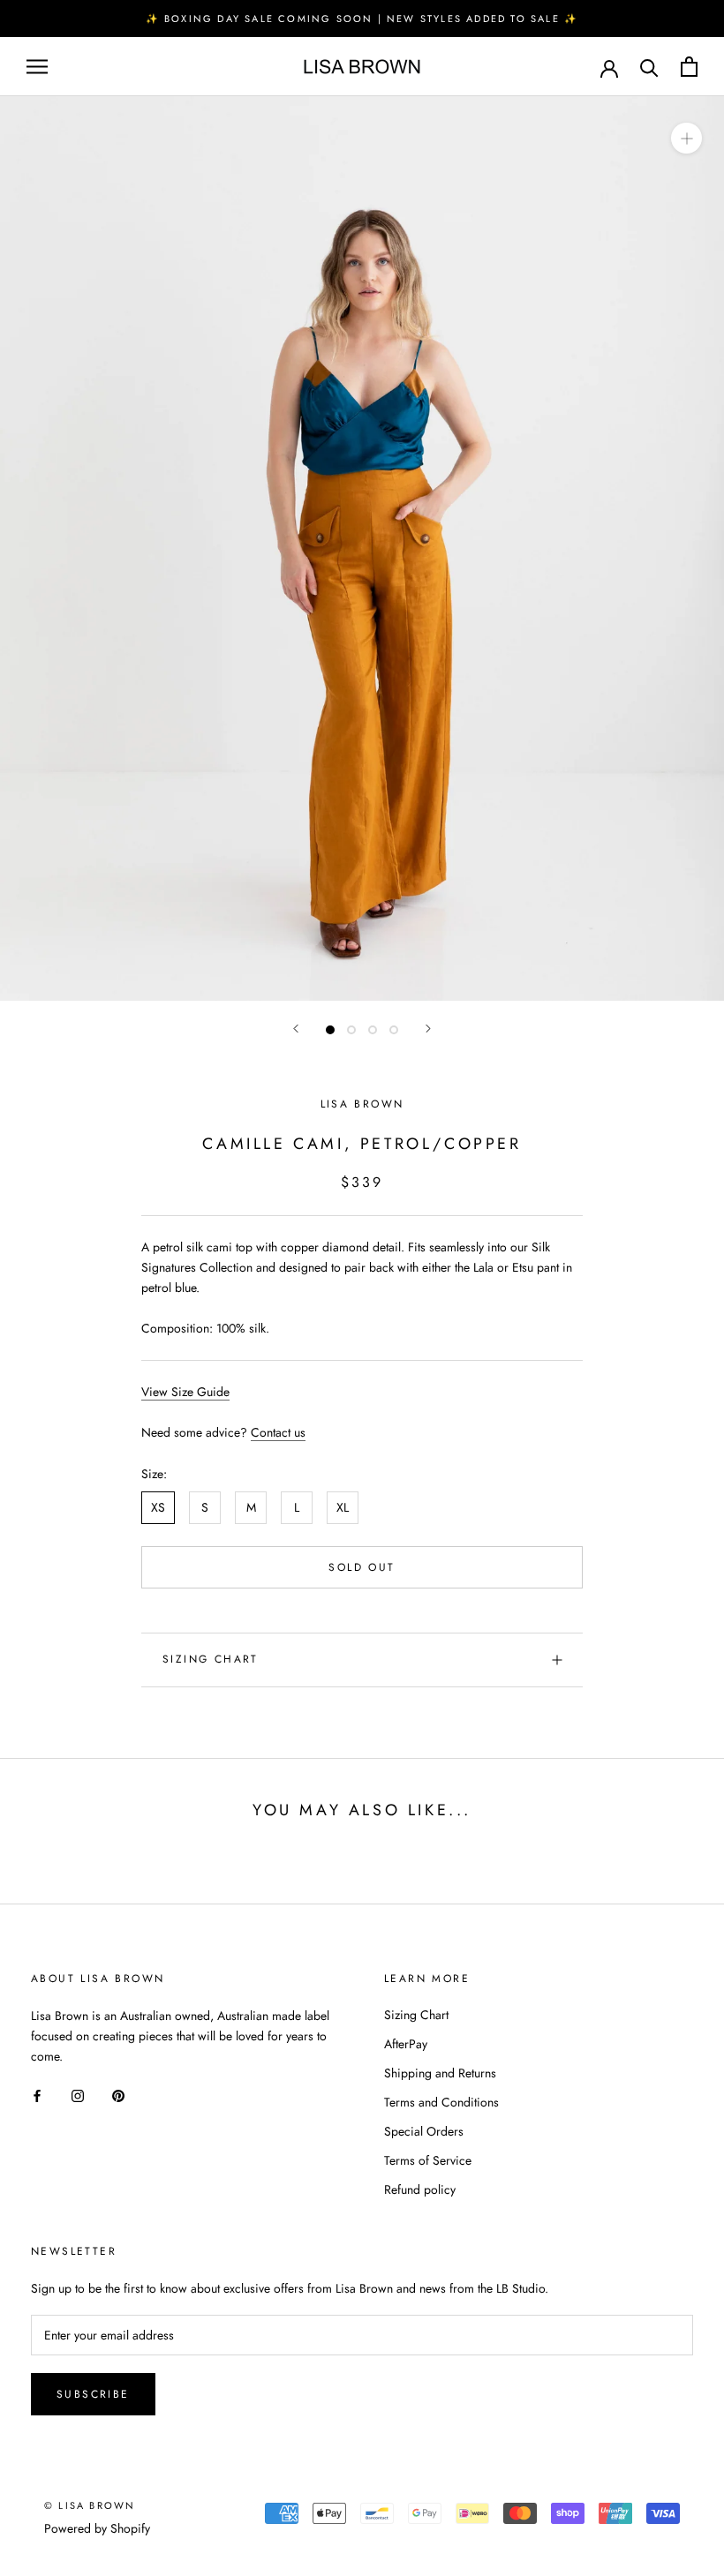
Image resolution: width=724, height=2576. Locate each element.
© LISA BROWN (90, 2505)
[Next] (428, 1029)
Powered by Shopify (97, 2528)
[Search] (649, 67)
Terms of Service (428, 2160)
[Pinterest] (118, 2095)
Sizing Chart (211, 1659)
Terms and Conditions (441, 2102)
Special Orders (424, 2131)
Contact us (278, 1432)
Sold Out (362, 1567)
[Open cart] (689, 67)
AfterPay (406, 2044)
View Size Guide (185, 1392)
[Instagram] (78, 2095)
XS (158, 1507)
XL (343, 1507)
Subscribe (93, 2394)
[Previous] (296, 1029)
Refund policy (420, 2189)
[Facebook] (37, 2095)
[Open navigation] (37, 67)
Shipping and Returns (440, 2073)
